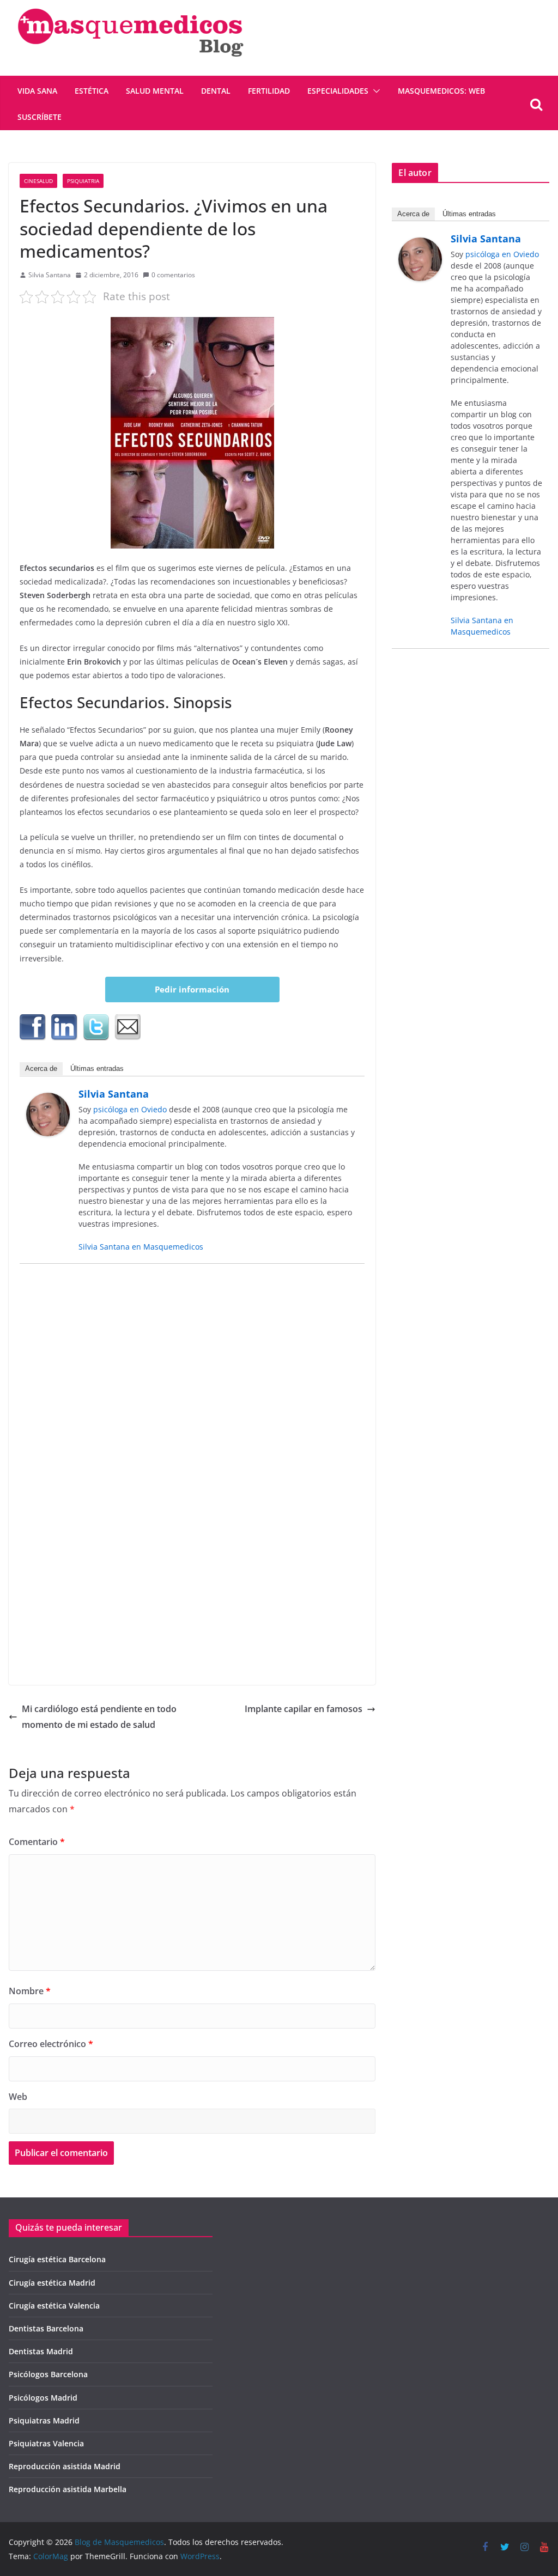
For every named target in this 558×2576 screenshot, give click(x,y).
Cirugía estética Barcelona (57, 2259)
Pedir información (192, 989)
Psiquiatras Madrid (44, 2420)
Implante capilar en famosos (304, 1709)
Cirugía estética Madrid (52, 2283)
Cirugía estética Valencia (54, 2306)
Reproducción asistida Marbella (68, 2489)
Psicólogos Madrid (43, 2398)
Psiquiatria (83, 181)
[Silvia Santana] (48, 1100)
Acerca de (41, 1068)
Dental (216, 91)
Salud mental (155, 91)
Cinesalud (38, 181)
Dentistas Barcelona (46, 2328)
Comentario (37, 1842)
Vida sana (37, 91)
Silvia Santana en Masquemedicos (141, 1247)
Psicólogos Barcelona (48, 2374)
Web (18, 2097)
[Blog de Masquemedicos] (130, 8)
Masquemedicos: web (441, 91)
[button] (374, 91)
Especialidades (338, 91)
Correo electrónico (51, 2044)
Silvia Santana (50, 275)
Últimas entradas (97, 1068)
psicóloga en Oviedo (130, 1109)
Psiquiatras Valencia (46, 2443)
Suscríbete (40, 117)
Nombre (30, 1991)
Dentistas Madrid (41, 2351)
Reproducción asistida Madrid (65, 2466)
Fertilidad (269, 91)
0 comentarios (173, 275)
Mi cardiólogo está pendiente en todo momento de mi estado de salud (99, 1717)
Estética (92, 91)
